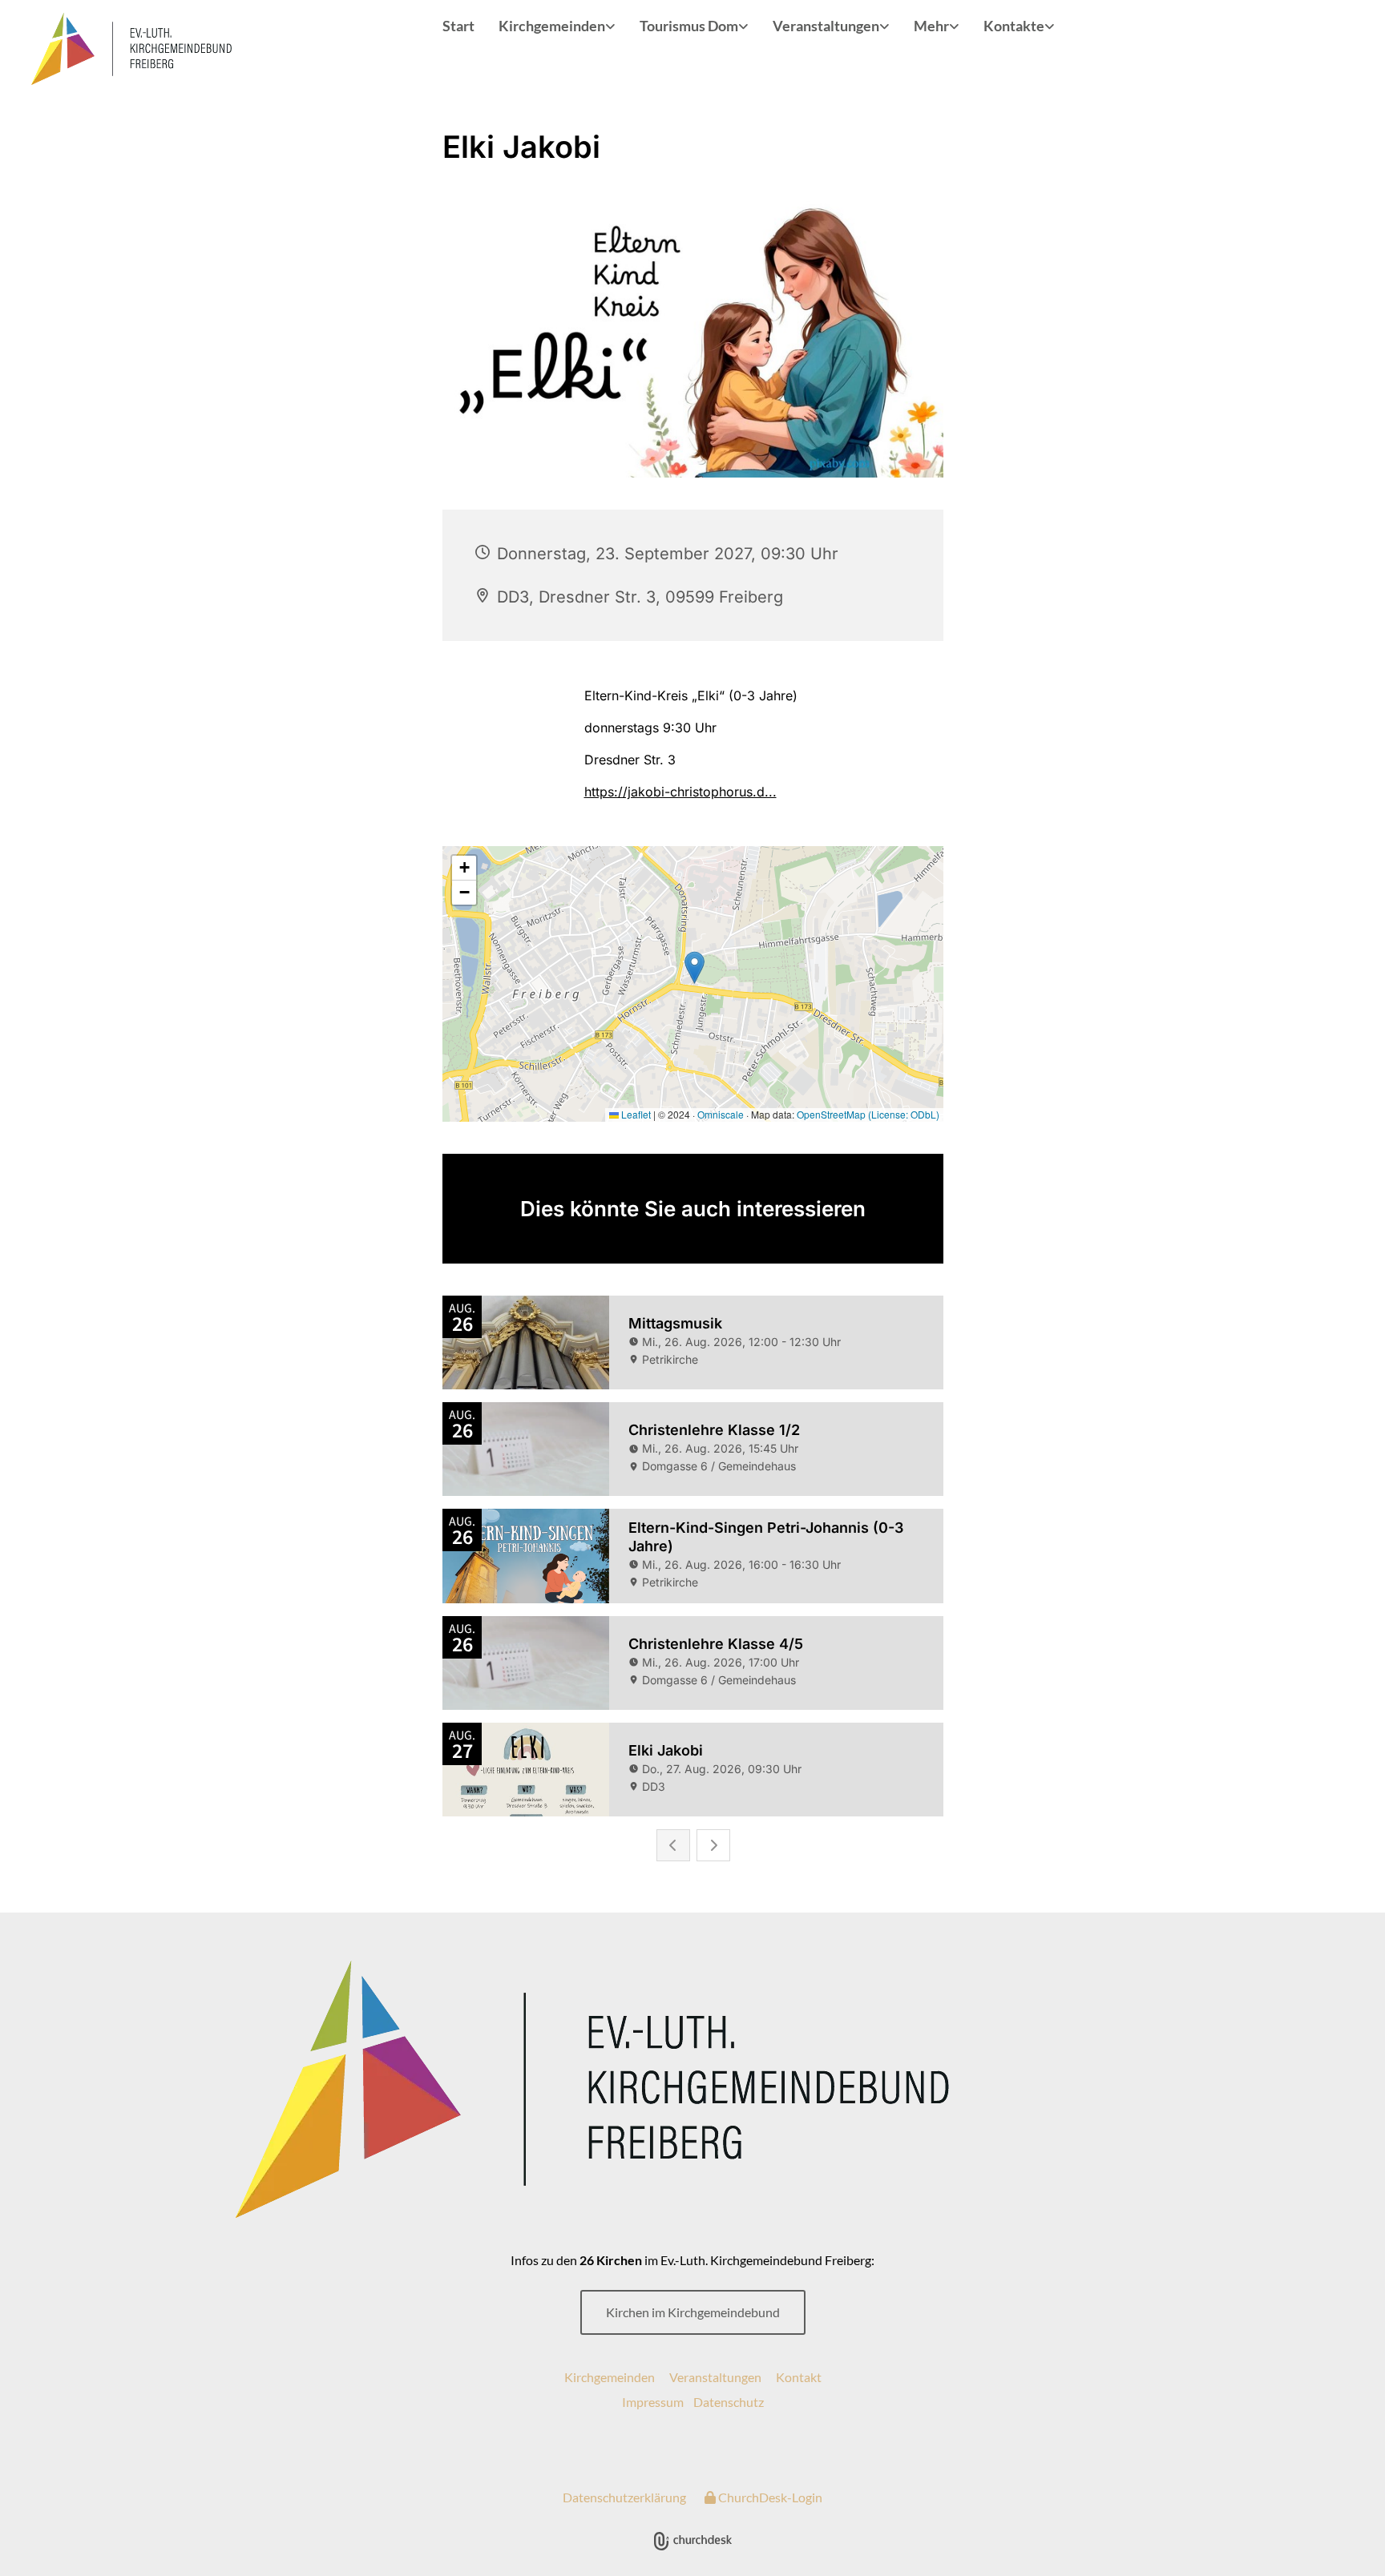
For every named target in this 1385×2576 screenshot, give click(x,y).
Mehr (931, 26)
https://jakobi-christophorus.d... (680, 792)
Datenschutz (729, 2402)
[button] (693, 2312)
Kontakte (1014, 26)
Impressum (653, 2402)
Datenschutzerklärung (624, 2497)
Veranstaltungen (826, 26)
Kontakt (799, 2377)
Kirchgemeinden (552, 26)
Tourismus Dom (689, 26)
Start (458, 26)
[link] (557, 27)
